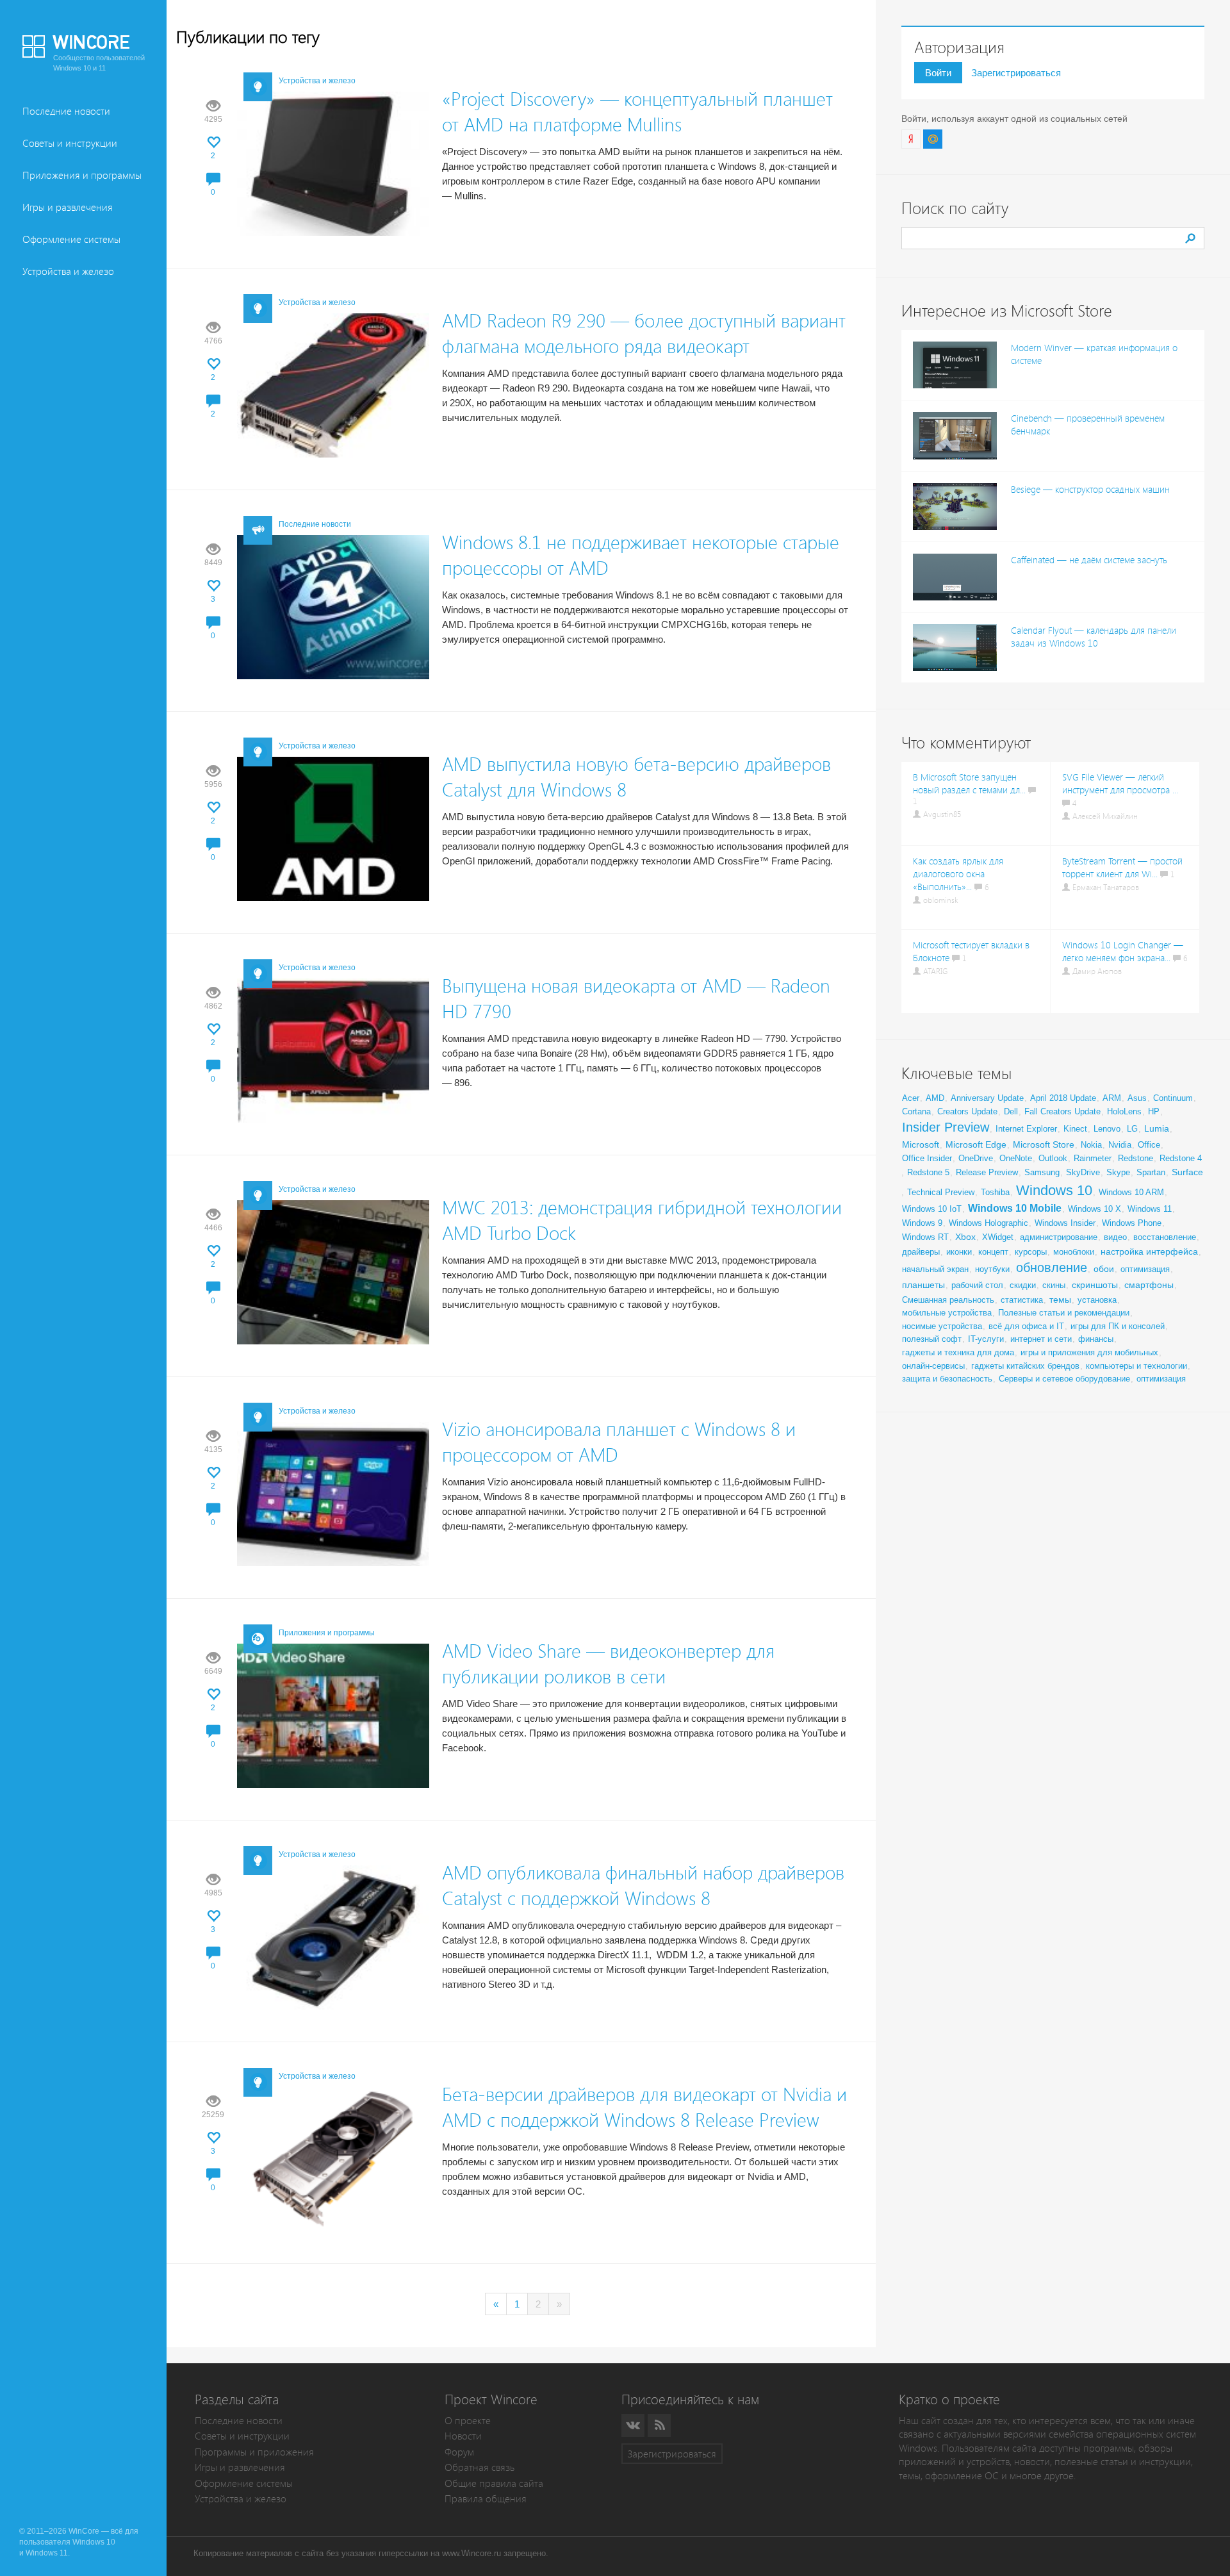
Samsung (1042, 1172)
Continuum (1173, 1098)
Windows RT (925, 1237)
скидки (1023, 1285)
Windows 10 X (1095, 1209)
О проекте (468, 2421)
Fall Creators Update (1062, 1111)
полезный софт (932, 1339)
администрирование (1059, 1237)
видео (1115, 1237)
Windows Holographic (988, 1223)
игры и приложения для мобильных (1089, 1352)
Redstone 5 (928, 1172)
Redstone (1136, 1158)
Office (1149, 1145)
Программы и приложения (254, 2452)
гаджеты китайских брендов (1025, 1366)
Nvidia (1120, 1145)
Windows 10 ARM (1131, 1192)
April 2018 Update (1063, 1098)
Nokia (1091, 1145)
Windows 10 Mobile (1015, 1208)
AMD (935, 1098)
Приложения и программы (82, 175)
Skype (1118, 1172)
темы (1060, 1300)
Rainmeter (1093, 1158)
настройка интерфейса (1149, 1251)
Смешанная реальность (948, 1300)
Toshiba (995, 1192)
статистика (1022, 1300)
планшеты (923, 1285)
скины (1054, 1285)
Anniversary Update (987, 1098)
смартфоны (1149, 1285)
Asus (1137, 1098)
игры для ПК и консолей (1118, 1326)
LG (1132, 1129)
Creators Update (967, 1111)
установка (1097, 1300)
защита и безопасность (947, 1379)
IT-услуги (986, 1339)
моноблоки (1074, 1252)
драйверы (921, 1252)
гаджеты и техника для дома (958, 1352)
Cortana (916, 1111)
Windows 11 (1150, 1209)
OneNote (1016, 1158)
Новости (463, 2436)
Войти (938, 73)
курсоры (1031, 1252)
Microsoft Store (1044, 1144)
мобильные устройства (947, 1313)
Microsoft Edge (976, 1144)
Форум (459, 2452)
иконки (959, 1252)
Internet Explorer (1026, 1129)
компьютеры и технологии (1136, 1366)
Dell (1011, 1111)
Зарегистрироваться (1016, 73)
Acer (911, 1098)
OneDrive (976, 1158)
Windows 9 (922, 1223)
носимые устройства (942, 1326)
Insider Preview (946, 1127)
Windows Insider (1065, 1223)
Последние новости (66, 111)
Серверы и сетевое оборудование (1064, 1379)
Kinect (1075, 1129)
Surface (1187, 1172)
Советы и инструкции (70, 143)
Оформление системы (71, 239)
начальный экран (935, 1269)
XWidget (998, 1237)
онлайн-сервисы (933, 1366)
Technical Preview (941, 1192)
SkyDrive (1083, 1172)
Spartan (1151, 1172)
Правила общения (486, 2499)
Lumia (1157, 1128)
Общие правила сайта (494, 2483)
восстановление (1165, 1237)
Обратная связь (480, 2467)
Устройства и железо (68, 271)
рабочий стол (977, 1285)
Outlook (1053, 1158)
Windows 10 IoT (932, 1209)
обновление (1052, 1267)
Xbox (965, 1237)
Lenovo (1107, 1129)
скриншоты (1095, 1285)
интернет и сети (1041, 1339)
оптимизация (1145, 1269)
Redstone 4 (1181, 1158)
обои (1104, 1269)
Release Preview (987, 1172)
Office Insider (927, 1158)
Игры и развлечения (68, 207)
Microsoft (921, 1144)
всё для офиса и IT (1026, 1326)
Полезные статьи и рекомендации (1064, 1313)
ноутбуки (992, 1269)
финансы (1096, 1339)
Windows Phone (1132, 1223)
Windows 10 (1054, 1190)
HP (1154, 1111)
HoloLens (1124, 1111)
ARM (1112, 1098)
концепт (993, 1252)
